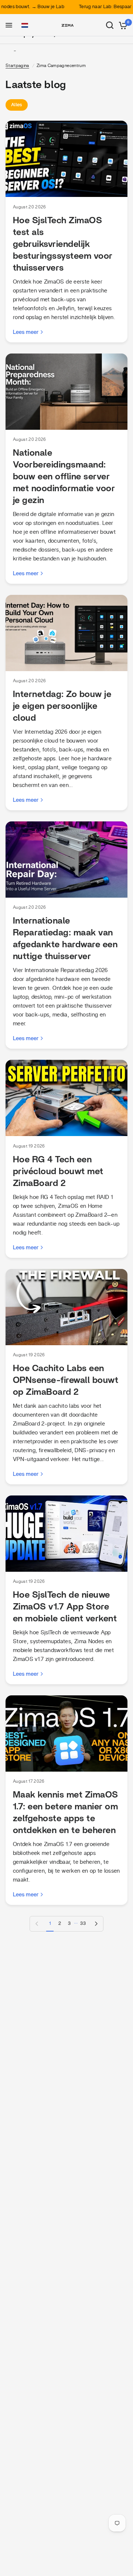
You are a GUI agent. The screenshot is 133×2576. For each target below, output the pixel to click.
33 (83, 1924)
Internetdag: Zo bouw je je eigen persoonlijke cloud (62, 706)
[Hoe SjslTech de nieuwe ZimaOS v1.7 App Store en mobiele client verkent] (66, 1534)
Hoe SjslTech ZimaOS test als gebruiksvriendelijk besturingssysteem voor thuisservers (63, 244)
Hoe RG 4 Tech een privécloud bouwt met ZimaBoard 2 (58, 1172)
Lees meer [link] (26, 332)
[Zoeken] (110, 25)
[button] (25, 26)
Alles (17, 105)
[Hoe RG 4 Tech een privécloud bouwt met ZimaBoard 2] (66, 1098)
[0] (122, 25)
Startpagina (17, 66)
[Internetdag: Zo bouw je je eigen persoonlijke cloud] (66, 633)
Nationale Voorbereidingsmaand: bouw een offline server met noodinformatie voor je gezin (64, 477)
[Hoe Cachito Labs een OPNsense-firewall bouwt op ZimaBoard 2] (66, 1307)
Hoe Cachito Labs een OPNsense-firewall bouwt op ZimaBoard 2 (66, 1380)
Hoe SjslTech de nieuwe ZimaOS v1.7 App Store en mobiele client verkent (65, 1607)
